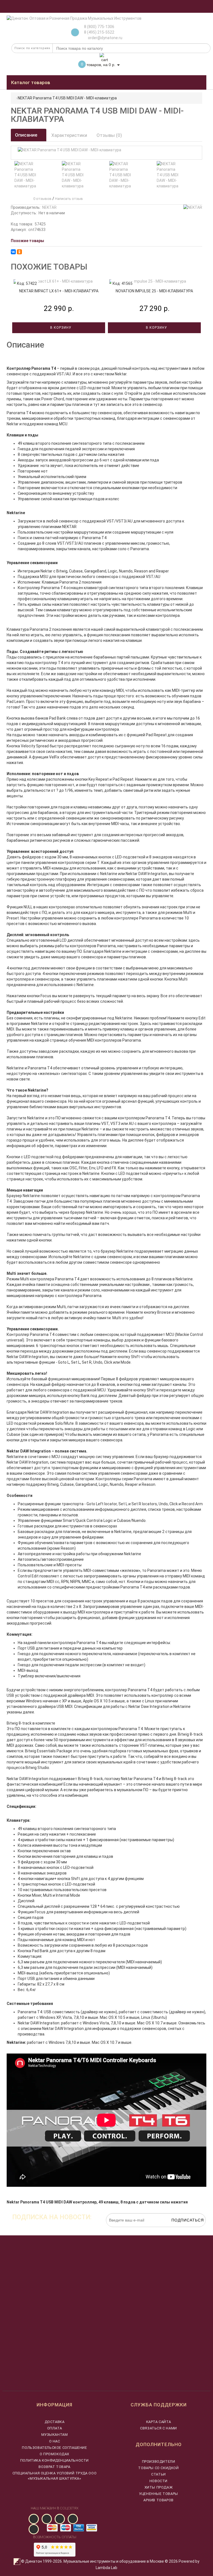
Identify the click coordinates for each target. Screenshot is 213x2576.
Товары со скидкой (158, 2468)
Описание (27, 135)
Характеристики (69, 135)
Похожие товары (27, 241)
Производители (159, 2461)
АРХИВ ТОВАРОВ (159, 2500)
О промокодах (54, 2454)
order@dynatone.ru (105, 38)
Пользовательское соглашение (54, 2448)
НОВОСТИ (159, 2481)
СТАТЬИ (159, 2474)
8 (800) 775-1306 (99, 27)
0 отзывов (42, 199)
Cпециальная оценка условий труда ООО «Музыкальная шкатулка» (55, 2476)
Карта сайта (159, 2422)
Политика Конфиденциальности (54, 2460)
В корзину (60, 328)
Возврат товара (54, 2467)
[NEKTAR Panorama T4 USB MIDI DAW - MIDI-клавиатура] (26, 175)
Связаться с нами (159, 2428)
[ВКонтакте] (13, 252)
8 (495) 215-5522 (99, 32)
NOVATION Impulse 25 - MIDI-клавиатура (154, 291)
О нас (55, 2441)
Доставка (55, 2422)
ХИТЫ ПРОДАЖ (159, 2487)
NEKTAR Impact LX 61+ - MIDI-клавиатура (59, 291)
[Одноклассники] (19, 252)
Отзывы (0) (109, 135)
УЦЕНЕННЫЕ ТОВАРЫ (159, 2494)
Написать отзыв (69, 199)
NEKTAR (49, 207)
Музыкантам (55, 2435)
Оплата (55, 2428)
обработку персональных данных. (180, 2230)
